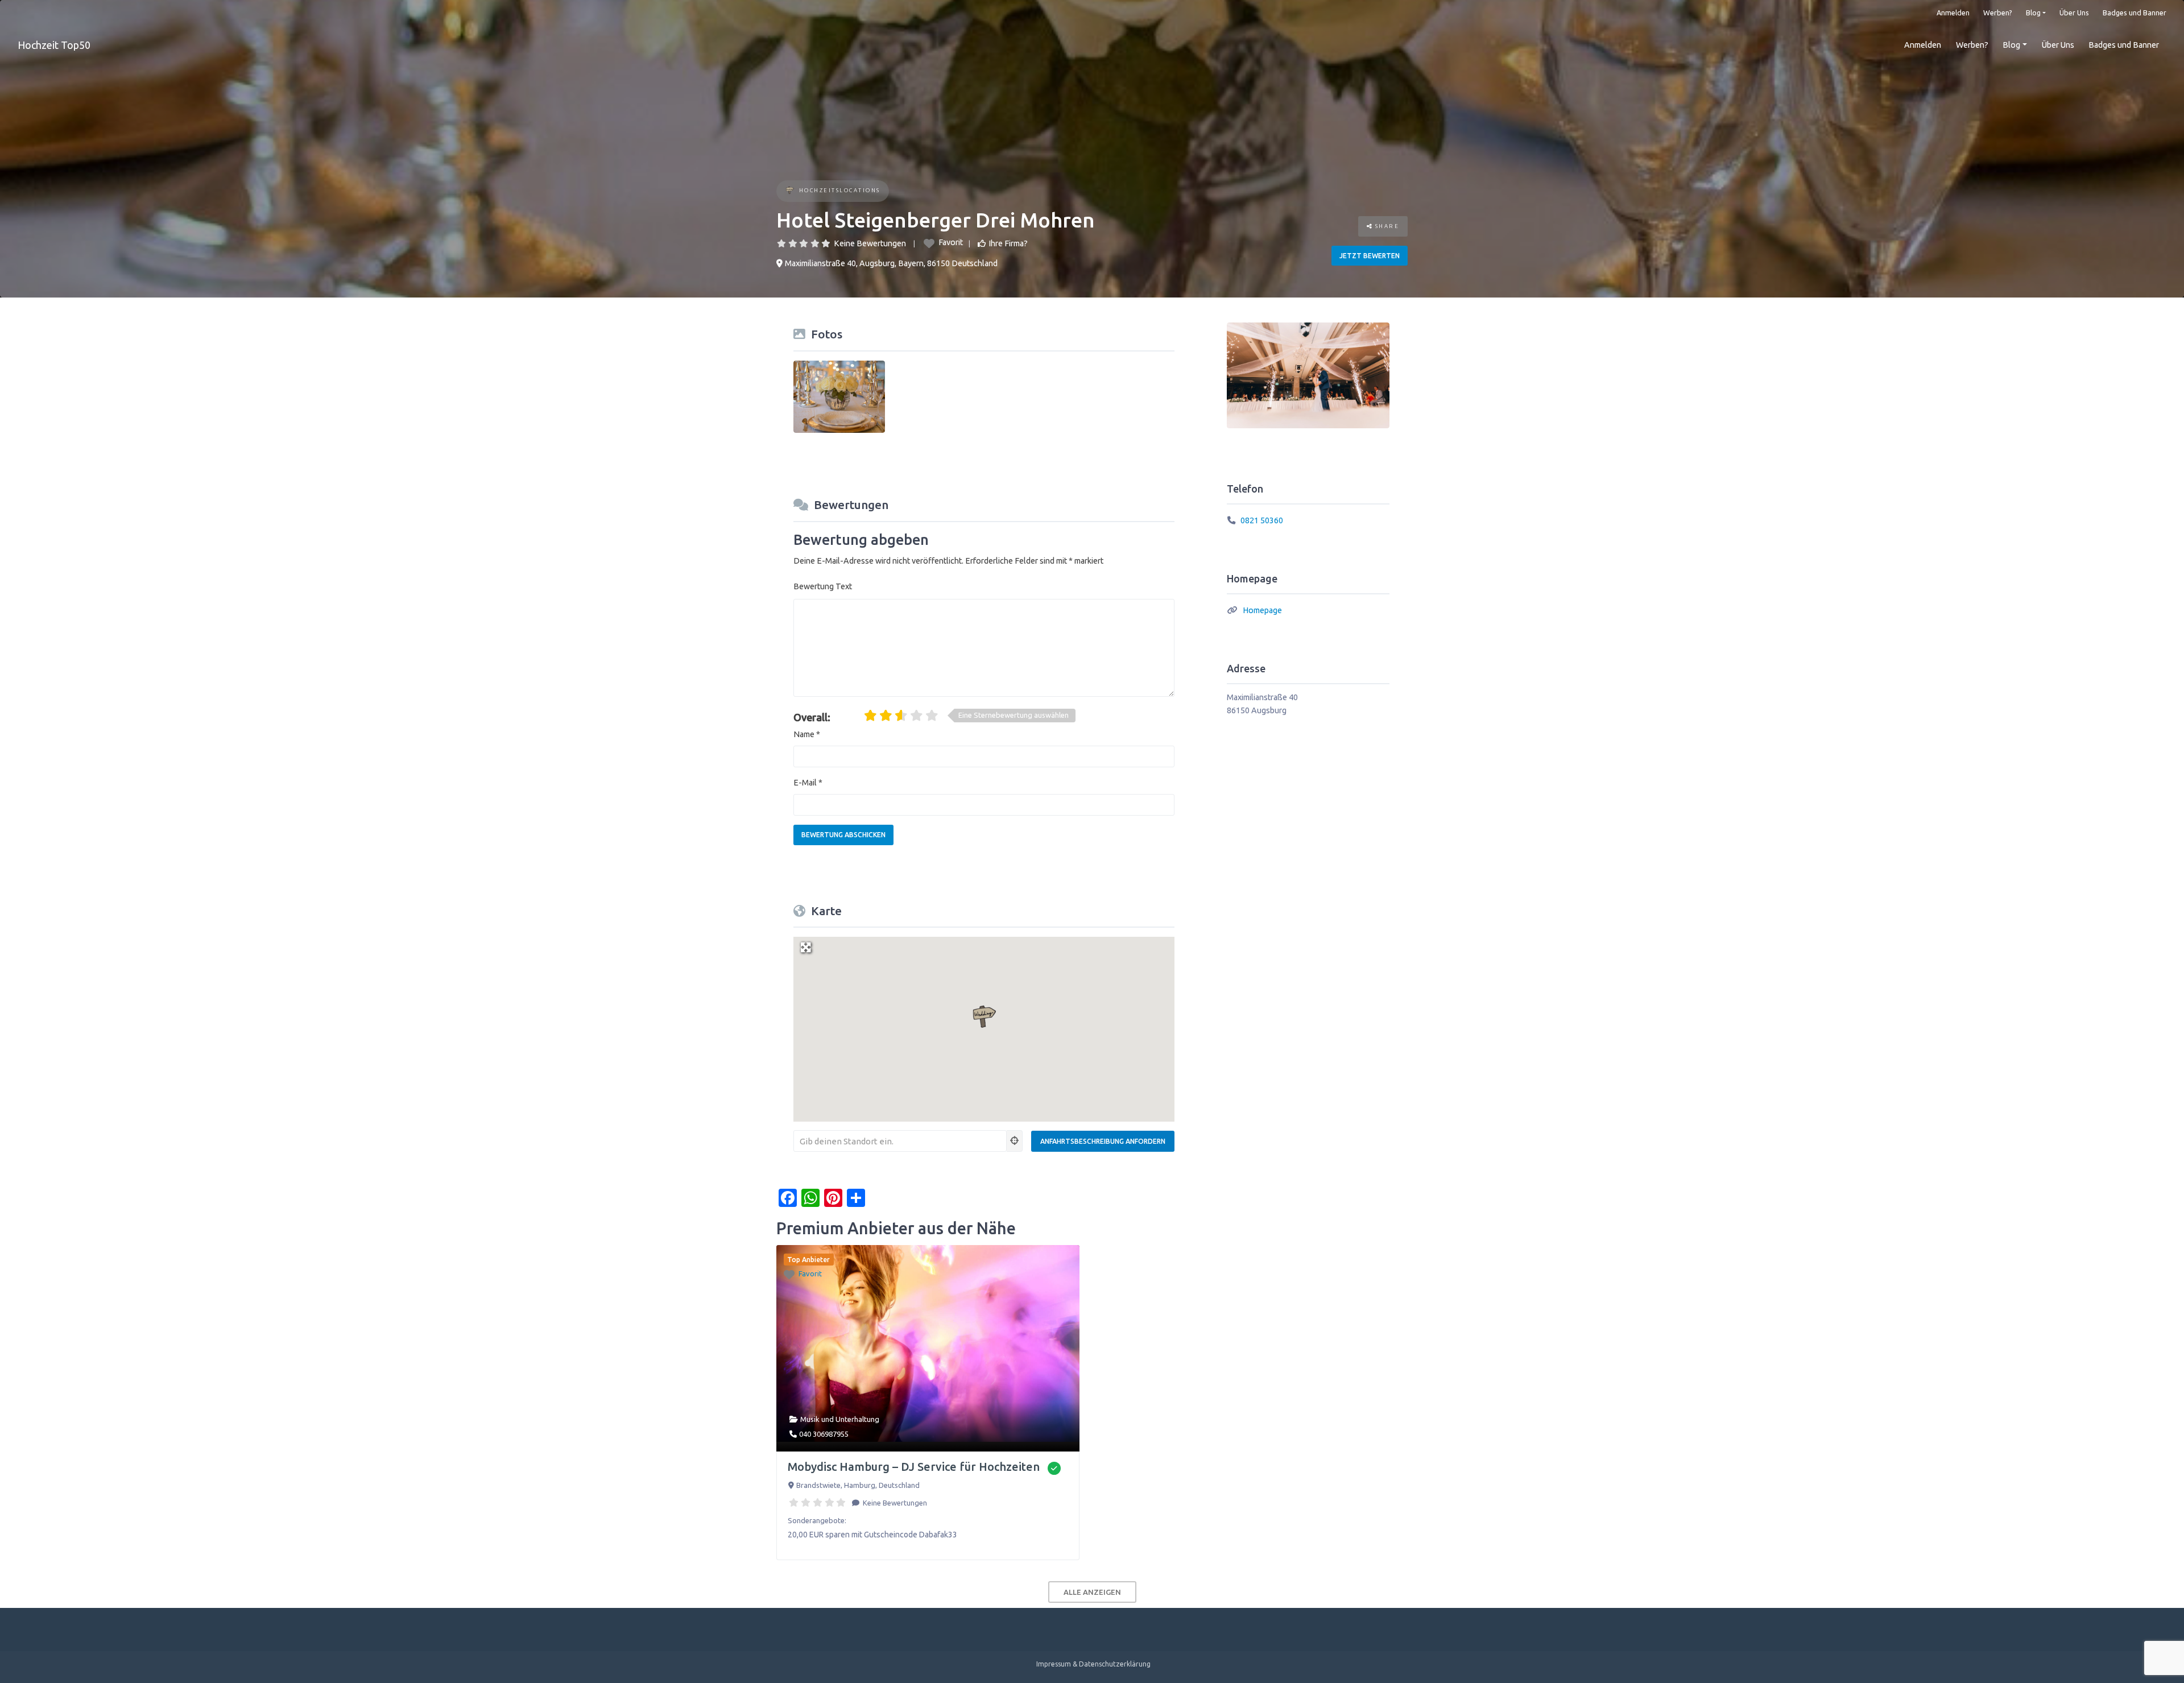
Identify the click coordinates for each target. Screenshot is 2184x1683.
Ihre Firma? (1008, 243)
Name (807, 734)
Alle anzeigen (1092, 1592)
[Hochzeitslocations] (790, 191)
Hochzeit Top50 (54, 45)
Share (1386, 226)
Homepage (1262, 610)
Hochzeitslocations (840, 190)
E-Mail (808, 783)
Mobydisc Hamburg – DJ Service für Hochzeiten (914, 1467)
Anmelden (1953, 13)
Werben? (1998, 13)
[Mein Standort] (1015, 1141)
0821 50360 (1262, 520)
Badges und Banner (2135, 13)
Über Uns (2074, 13)
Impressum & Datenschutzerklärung (1093, 1664)
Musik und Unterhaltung (840, 1419)
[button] (984, 1017)
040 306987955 (824, 1434)
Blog (2033, 13)
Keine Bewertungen (870, 243)
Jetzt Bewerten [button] (1370, 256)
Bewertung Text (823, 586)
